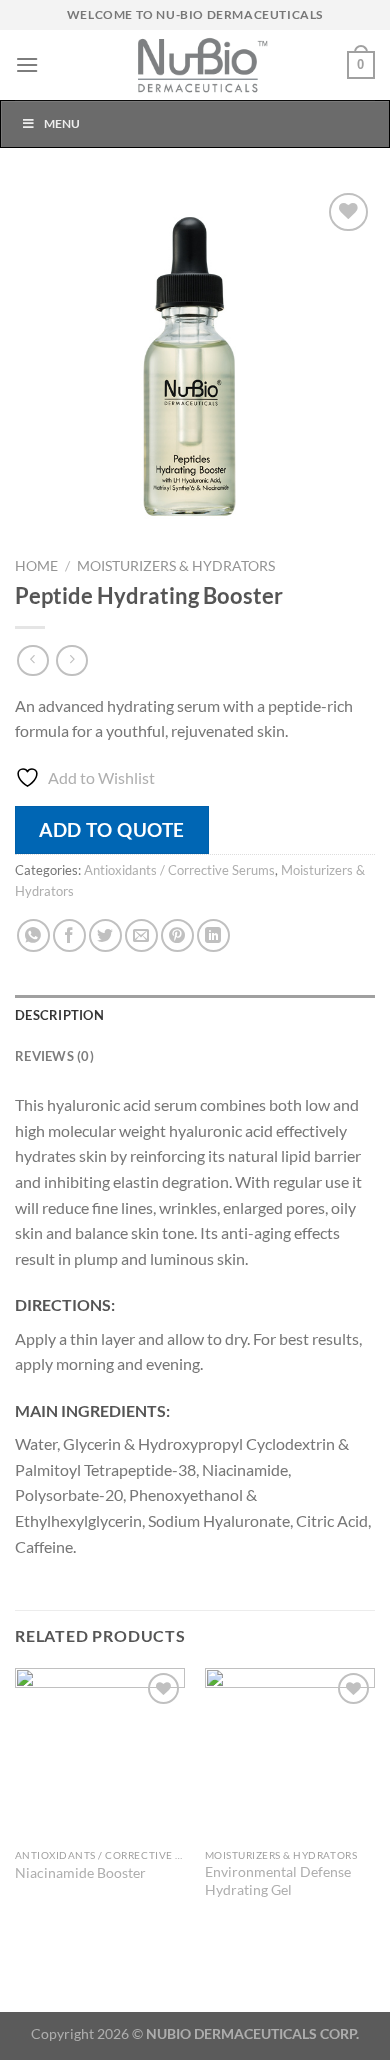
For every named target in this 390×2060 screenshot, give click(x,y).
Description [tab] (59, 1015)
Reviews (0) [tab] (54, 1056)
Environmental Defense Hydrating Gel (278, 1881)
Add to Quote (112, 829)
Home (36, 566)
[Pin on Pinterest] (177, 935)
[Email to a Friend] (141, 935)
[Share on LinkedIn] (213, 935)
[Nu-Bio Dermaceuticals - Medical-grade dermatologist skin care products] (195, 65)
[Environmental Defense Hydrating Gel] (290, 1753)
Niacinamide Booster (80, 1873)
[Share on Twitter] (105, 935)
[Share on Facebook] (69, 935)
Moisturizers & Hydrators (176, 566)
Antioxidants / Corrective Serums (179, 870)
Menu (62, 123)
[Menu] (27, 64)
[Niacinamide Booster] (100, 1753)
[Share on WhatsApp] (33, 935)
